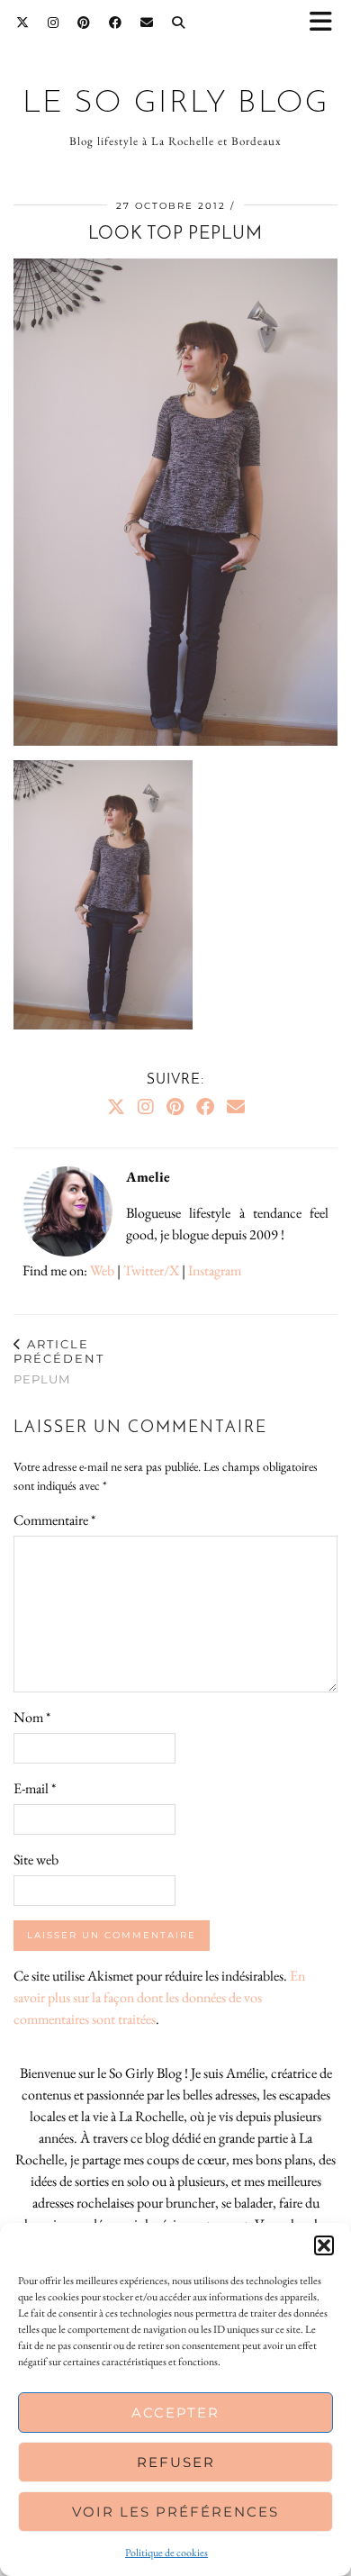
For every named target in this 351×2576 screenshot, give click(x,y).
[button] (327, 23)
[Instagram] (54, 23)
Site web (36, 1859)
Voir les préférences (175, 2512)
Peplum (59, 1361)
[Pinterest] (84, 23)
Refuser (176, 2462)
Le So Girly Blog (176, 104)
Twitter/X (151, 1270)
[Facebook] (116, 23)
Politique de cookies (166, 2553)
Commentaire (54, 1520)
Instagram (215, 1270)
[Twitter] (23, 23)
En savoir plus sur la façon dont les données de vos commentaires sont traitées (159, 1997)
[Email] (147, 23)
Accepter (175, 2413)
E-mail (35, 1788)
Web (102, 1270)
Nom (32, 1717)
